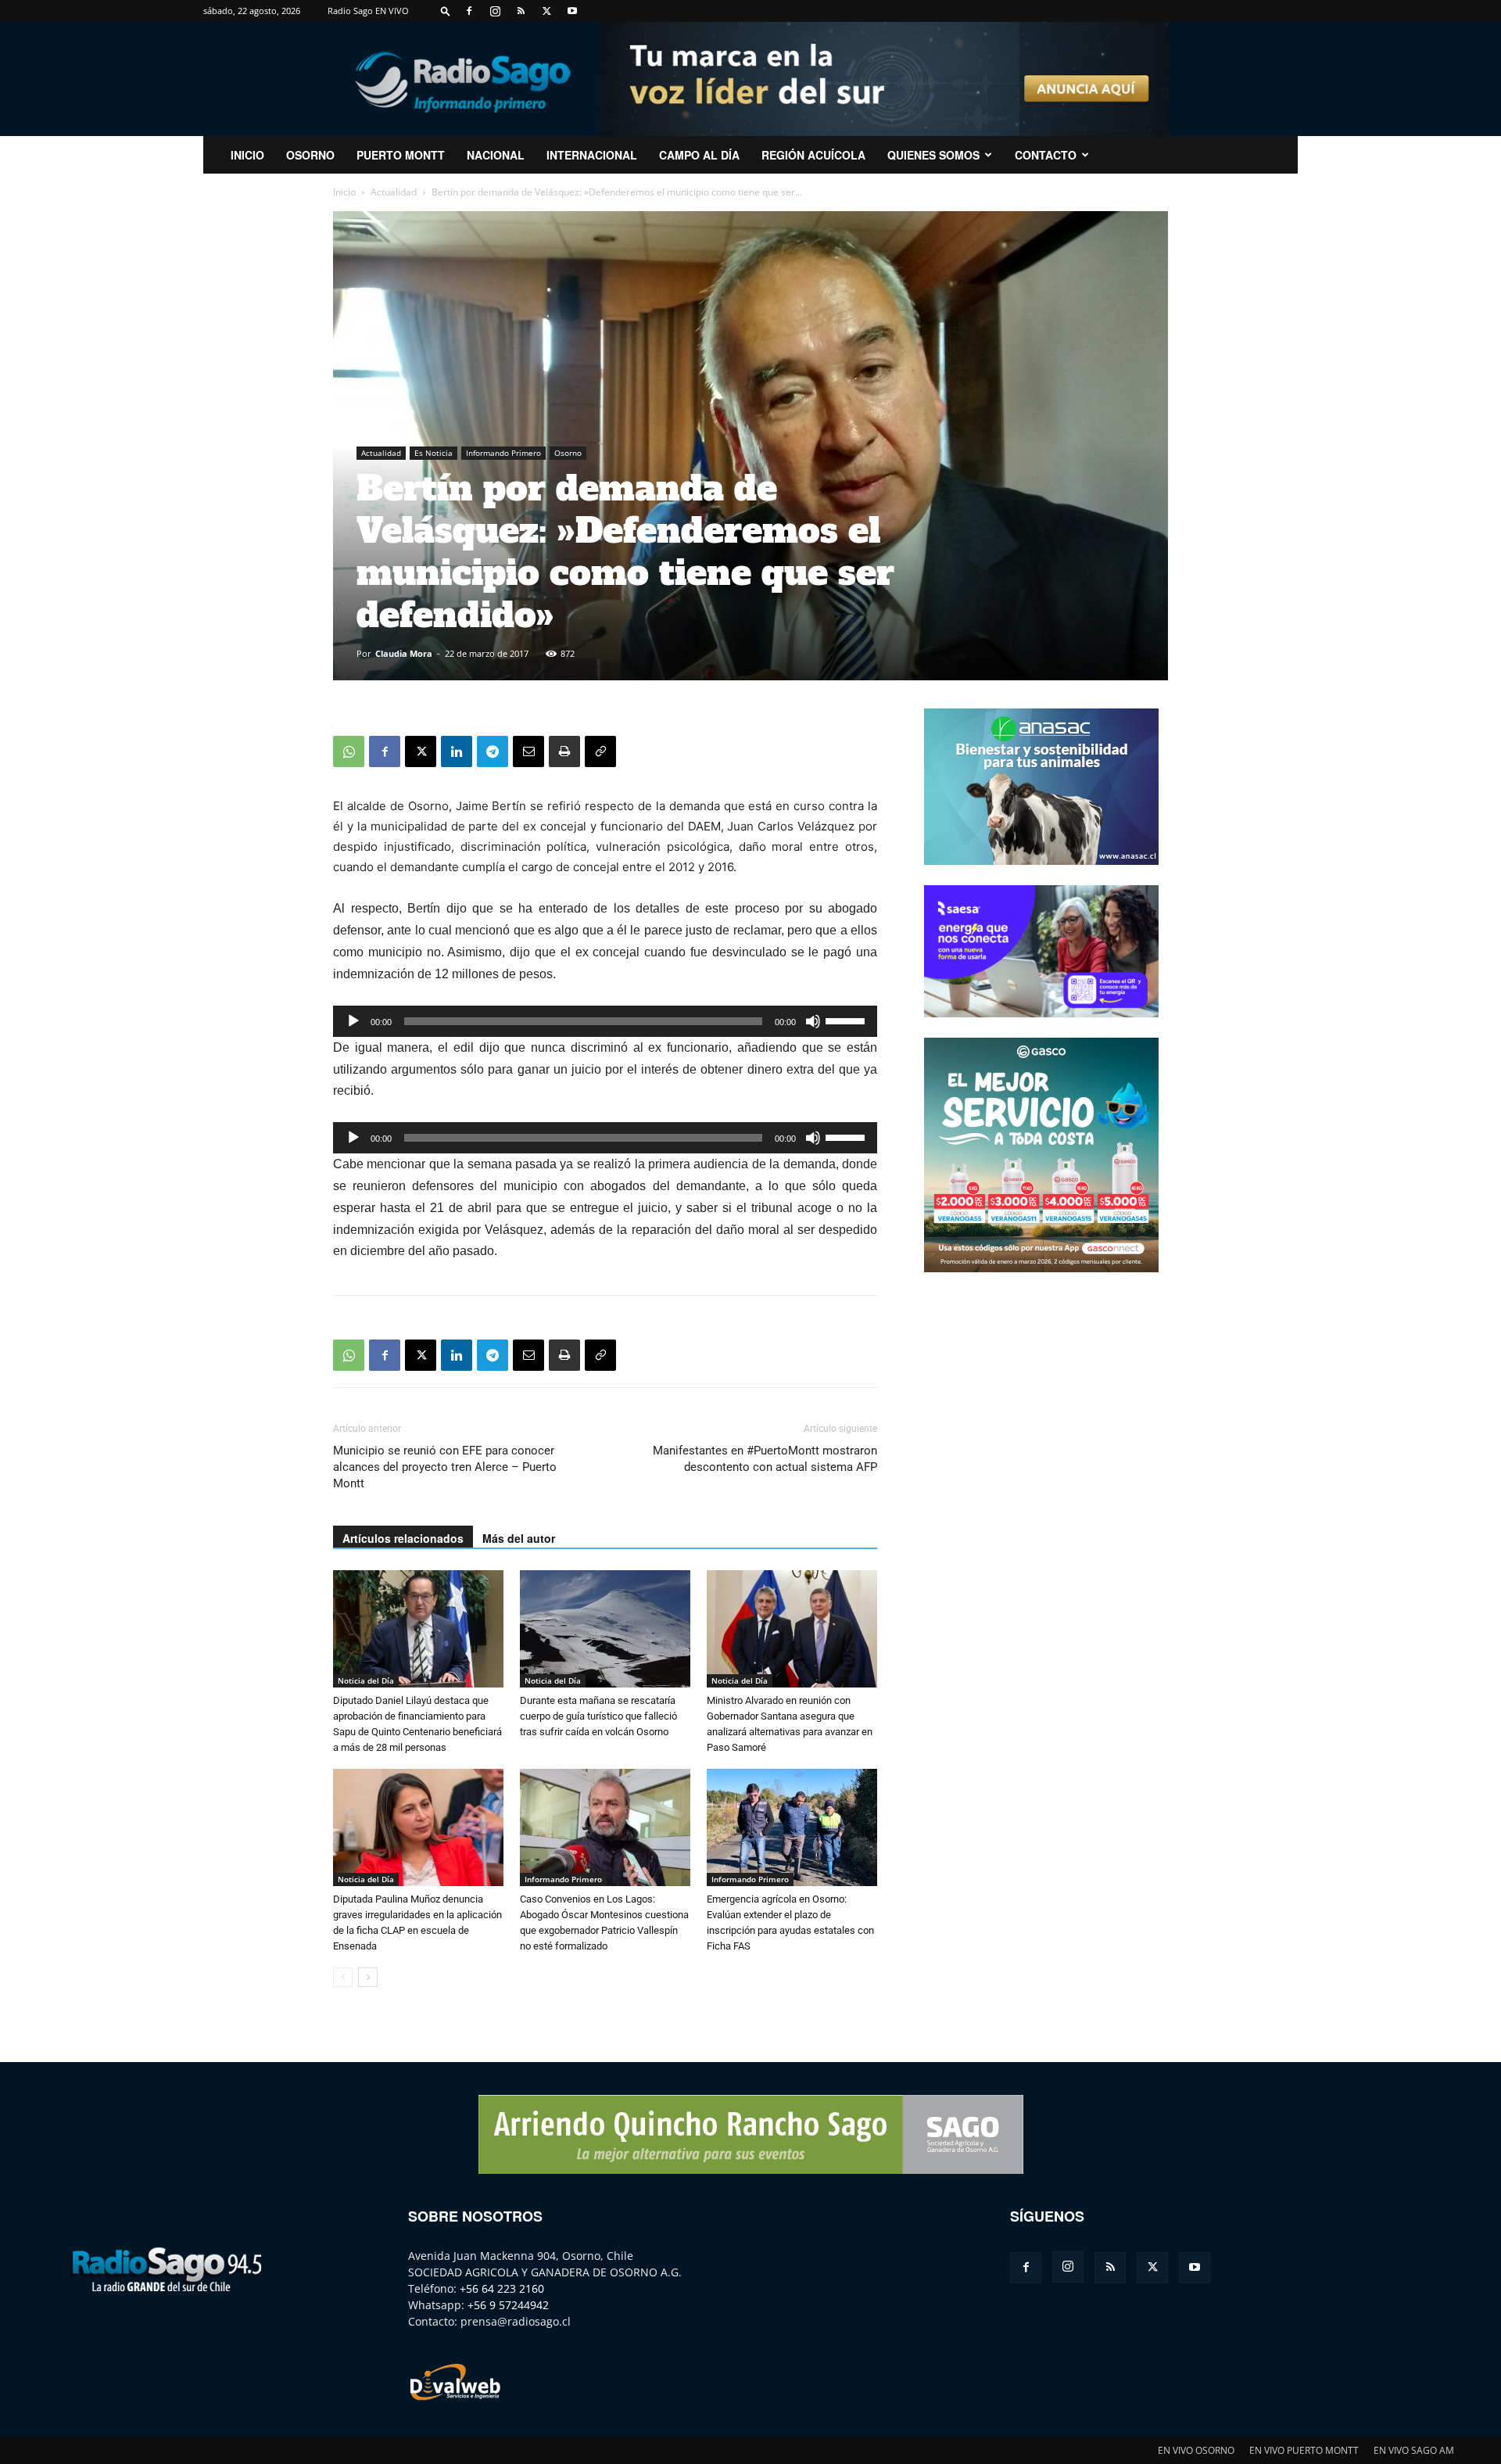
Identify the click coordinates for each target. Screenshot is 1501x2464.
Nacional (496, 155)
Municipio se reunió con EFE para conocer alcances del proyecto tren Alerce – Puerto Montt (445, 1467)
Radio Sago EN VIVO (368, 11)
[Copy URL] (600, 751)
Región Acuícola (813, 155)
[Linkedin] (457, 751)
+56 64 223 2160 (502, 2288)
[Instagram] (495, 11)
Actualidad (394, 192)
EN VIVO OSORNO (1196, 2450)
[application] (605, 1021)
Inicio (344, 192)
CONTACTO (1046, 155)
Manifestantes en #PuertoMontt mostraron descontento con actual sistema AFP (765, 1459)
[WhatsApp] (349, 751)
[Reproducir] (353, 1021)
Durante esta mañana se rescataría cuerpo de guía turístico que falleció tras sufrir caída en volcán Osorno (598, 1716)
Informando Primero (503, 453)
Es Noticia (433, 453)
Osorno (310, 155)
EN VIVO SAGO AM (1414, 2450)
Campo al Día (699, 155)
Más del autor (519, 1538)
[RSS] (521, 11)
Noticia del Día (366, 1680)
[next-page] (368, 1977)
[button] (446, 11)
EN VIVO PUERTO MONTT (1304, 2450)
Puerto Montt (401, 155)
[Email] (528, 751)
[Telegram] (493, 751)
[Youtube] (572, 11)
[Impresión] (564, 751)
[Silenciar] (813, 1021)
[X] (546, 11)
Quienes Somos (933, 155)
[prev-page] (343, 1977)
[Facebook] (469, 11)
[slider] (847, 1020)
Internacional (592, 155)
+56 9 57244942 (508, 2305)
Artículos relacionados (403, 1538)
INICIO (247, 155)
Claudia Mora (404, 653)
